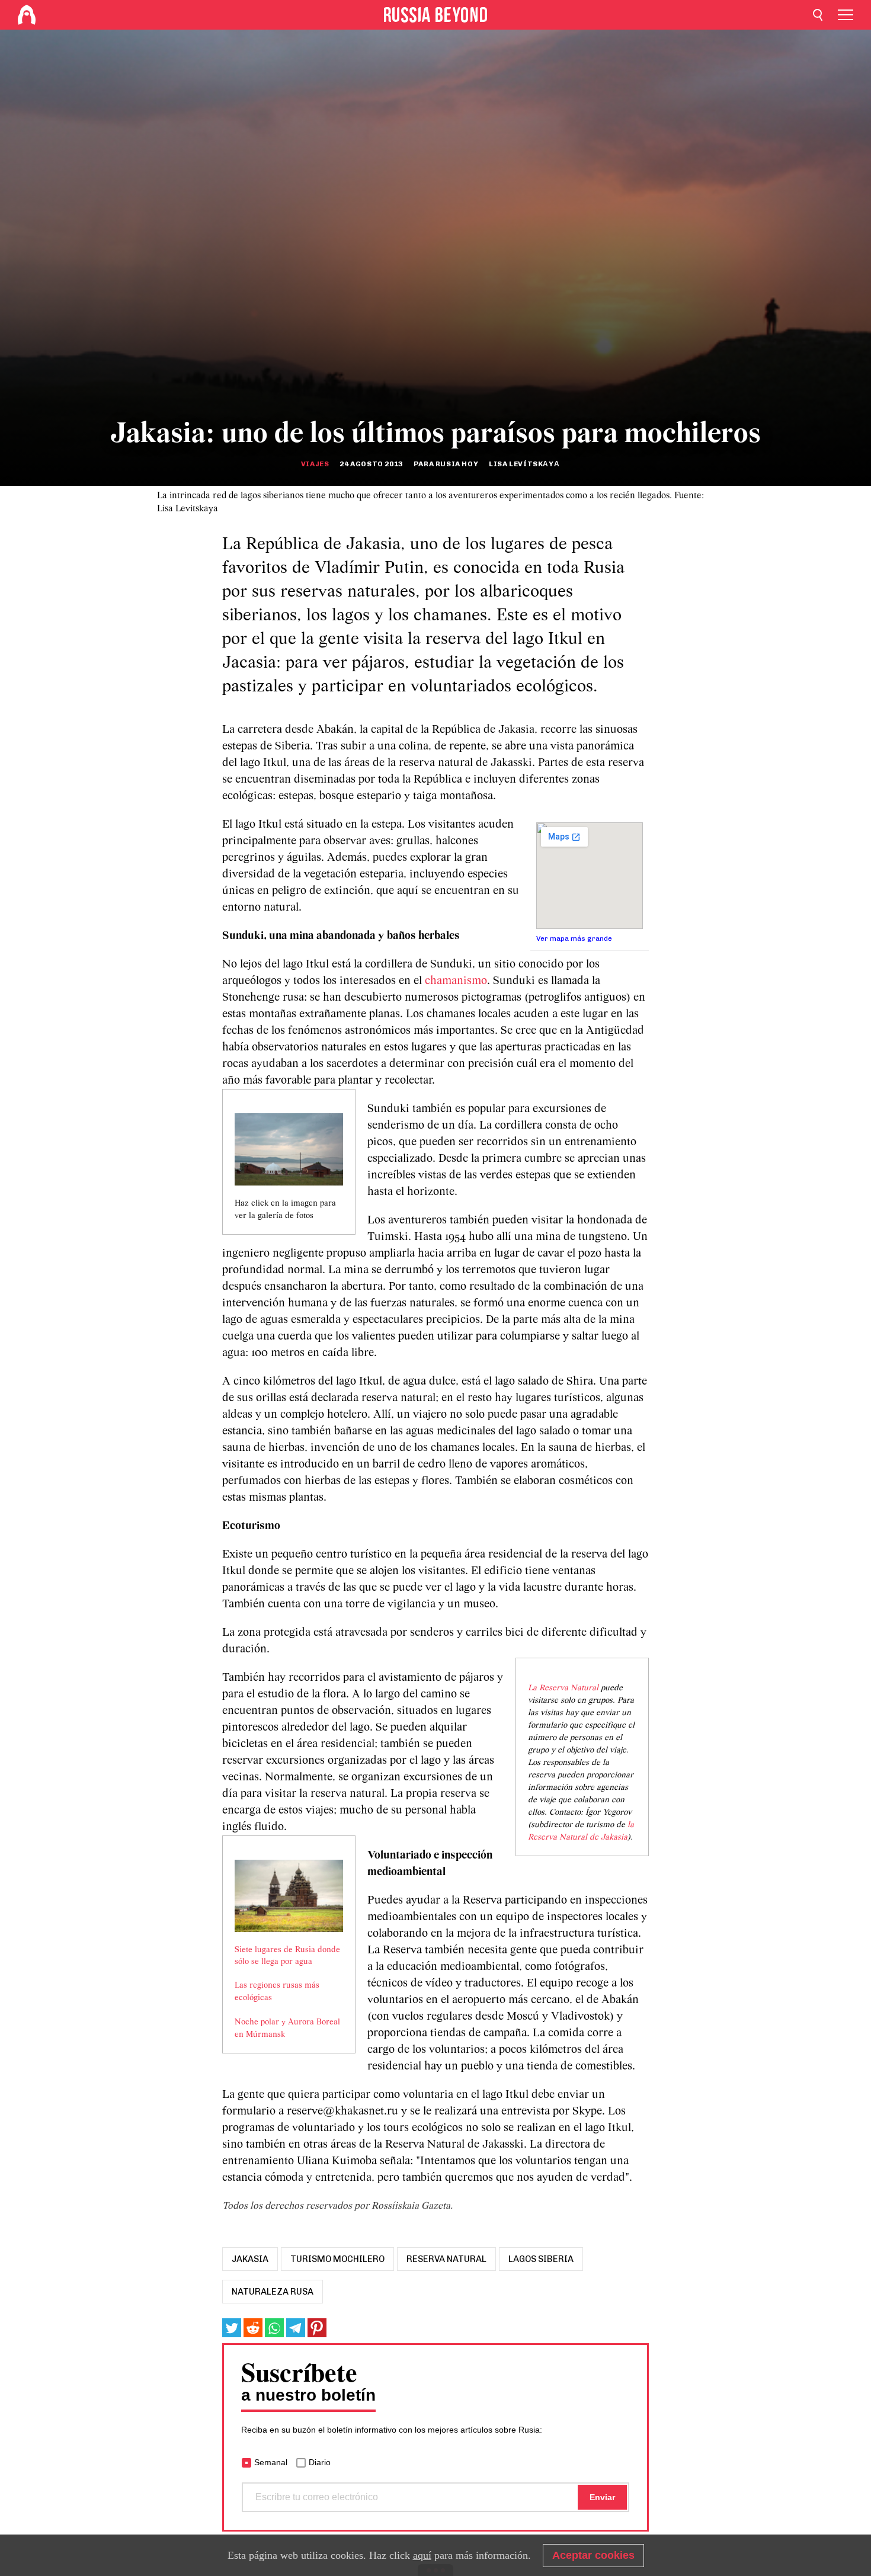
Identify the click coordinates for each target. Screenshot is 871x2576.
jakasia (250, 2259)
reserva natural (446, 2259)
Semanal (271, 2462)
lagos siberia (541, 2259)
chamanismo (456, 981)
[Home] (27, 15)
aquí (422, 2555)
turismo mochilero (337, 2259)
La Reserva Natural (563, 1688)
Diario (320, 2462)
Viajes (315, 464)
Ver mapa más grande (574, 938)
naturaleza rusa (273, 2292)
